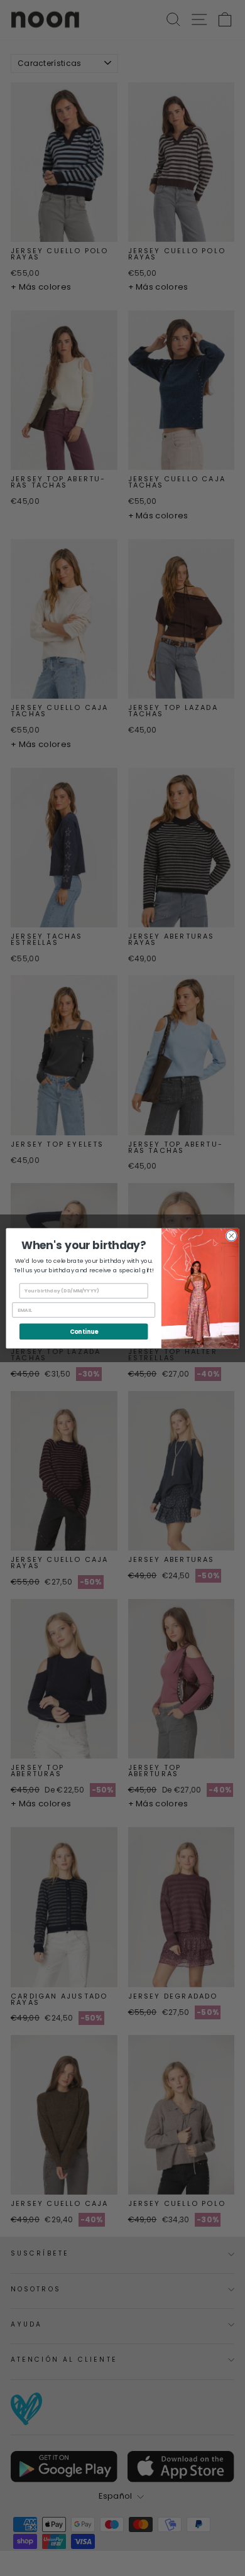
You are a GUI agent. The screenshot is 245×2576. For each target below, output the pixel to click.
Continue (84, 1331)
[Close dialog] (231, 1236)
